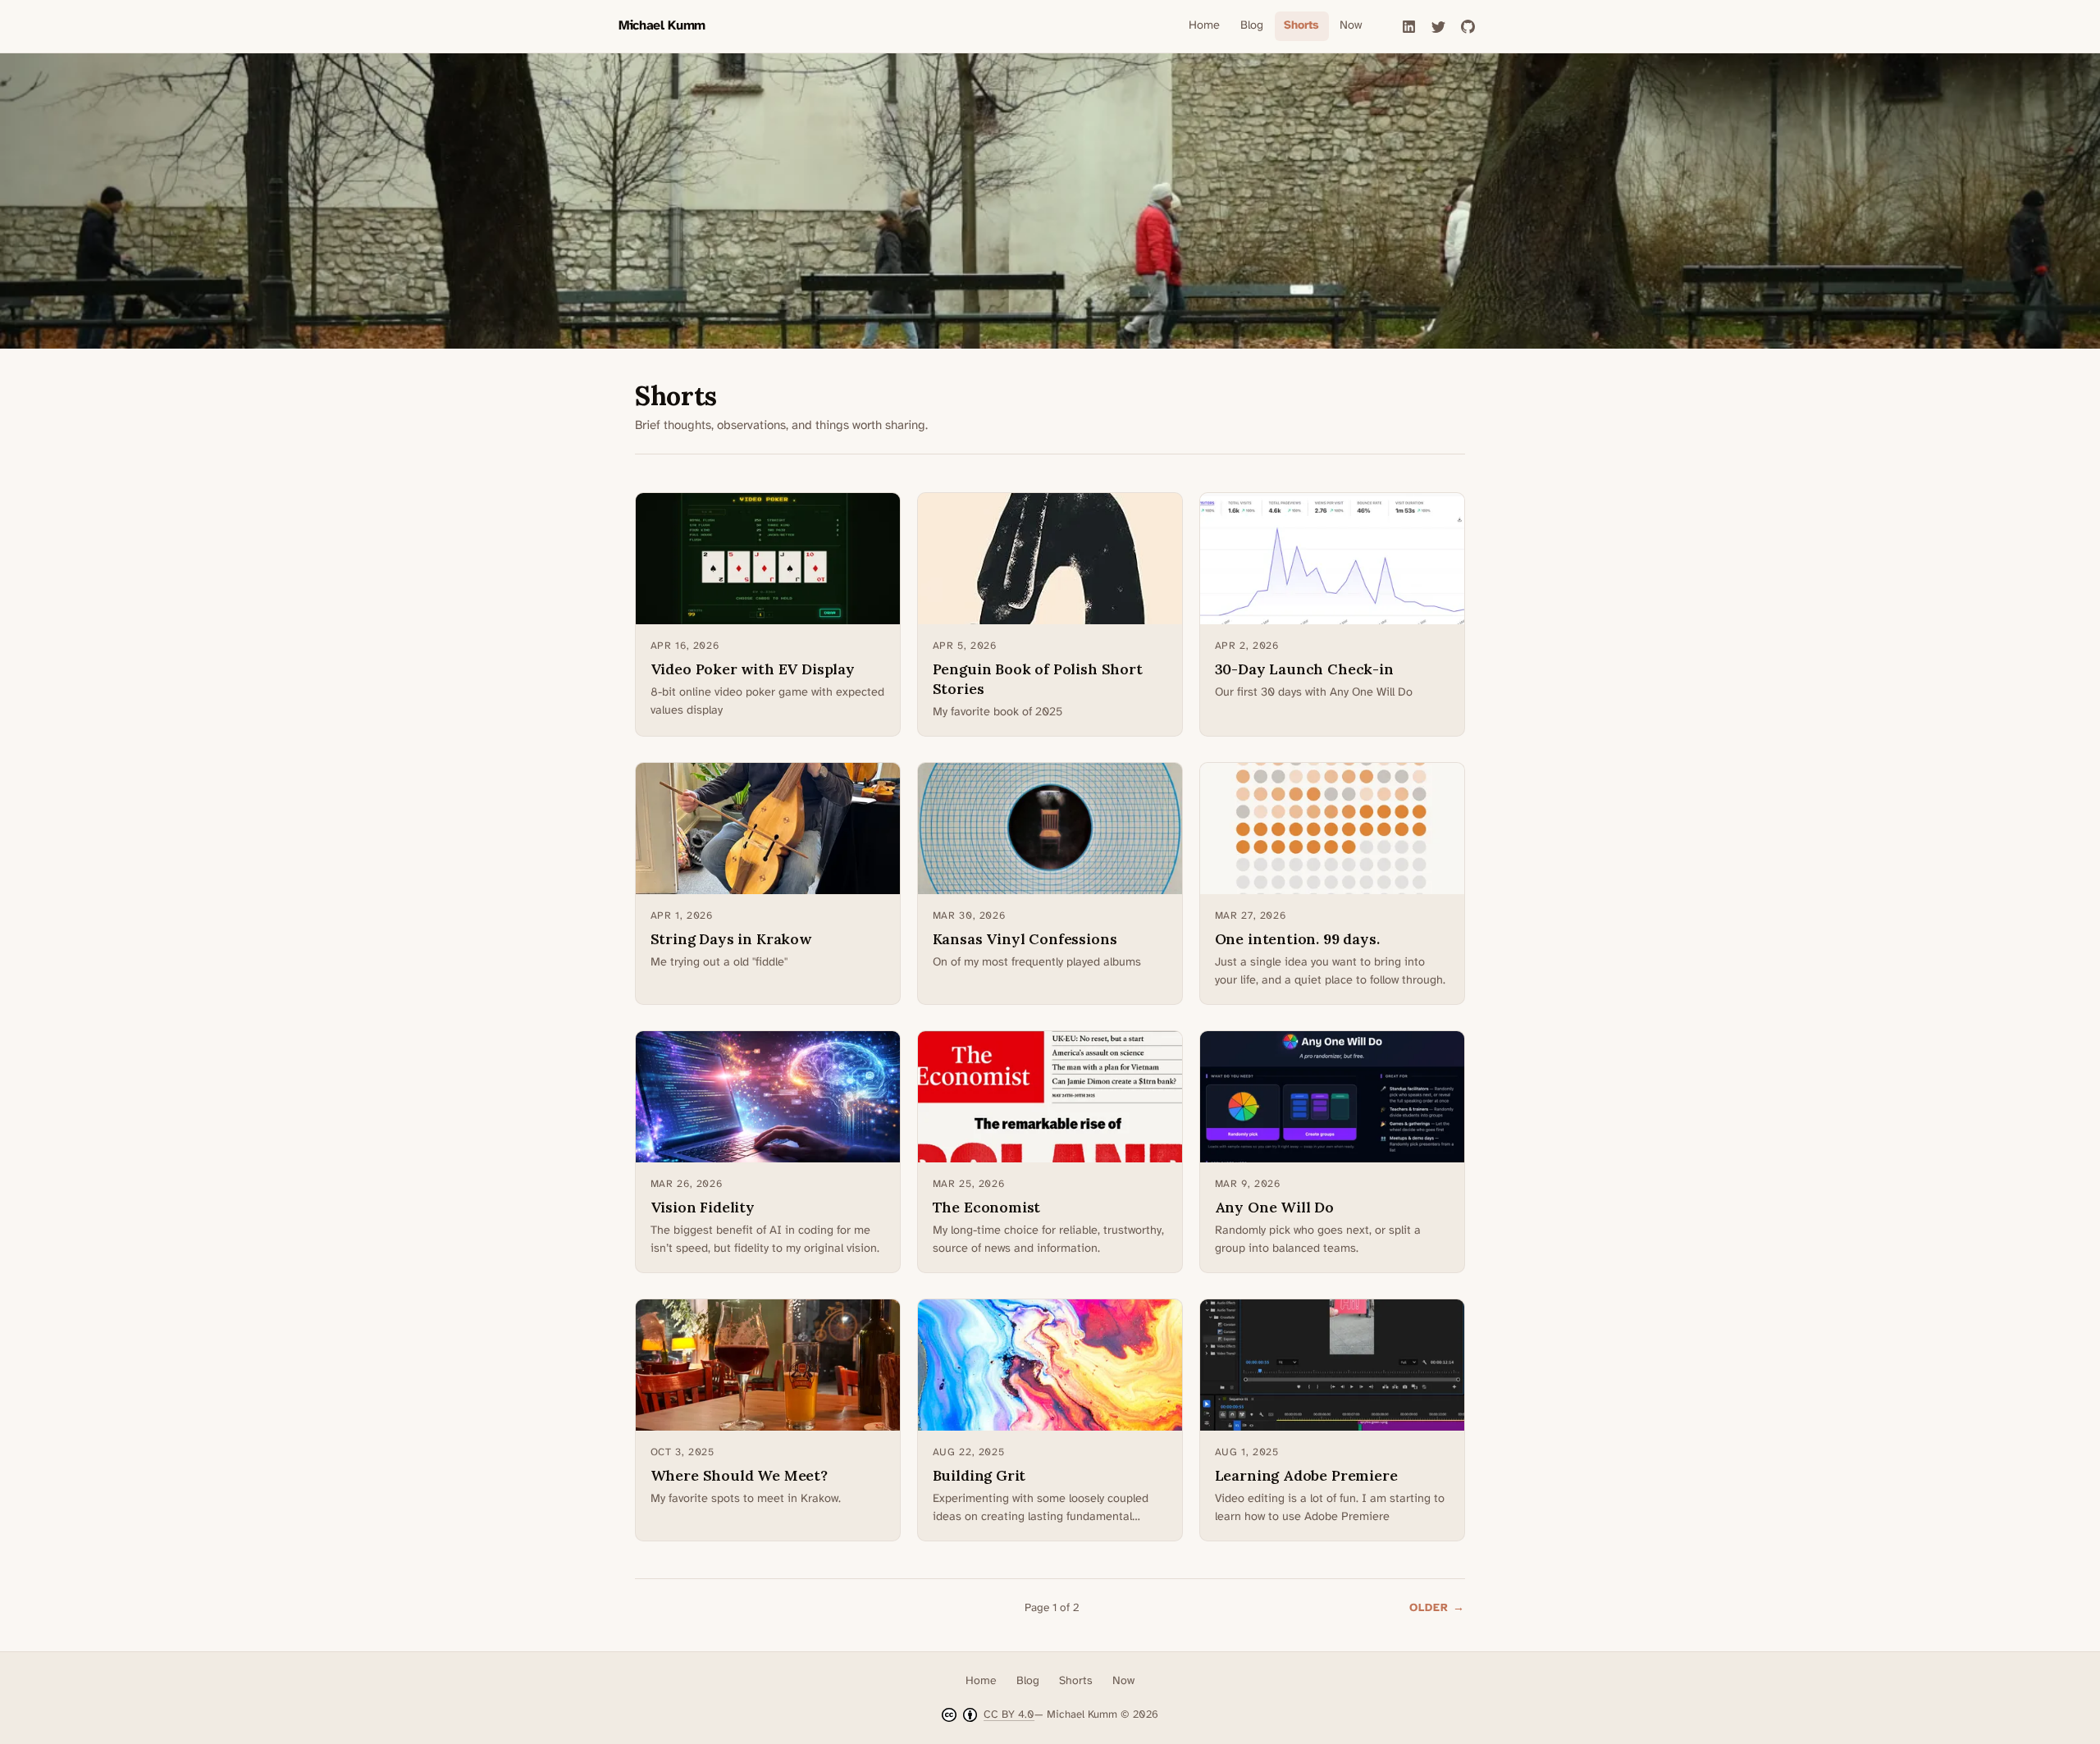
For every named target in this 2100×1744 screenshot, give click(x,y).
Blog (1252, 26)
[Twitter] (1438, 26)
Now (1351, 26)
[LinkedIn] (1408, 26)
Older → (1437, 1608)
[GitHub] (1468, 26)
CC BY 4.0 (1009, 1714)
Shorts (1301, 26)
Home (1204, 26)
